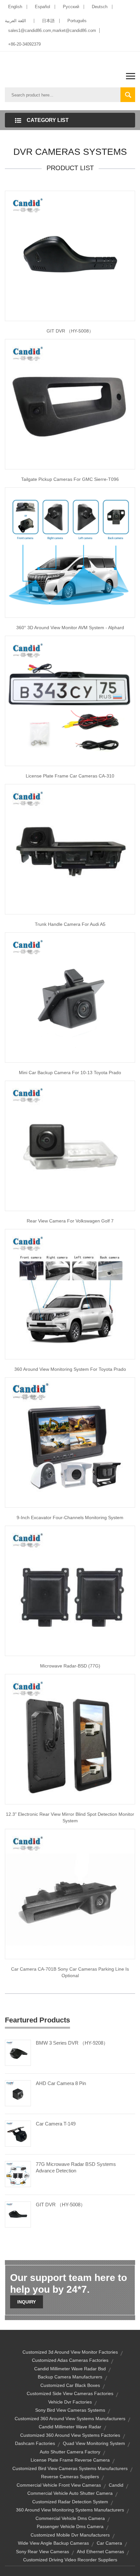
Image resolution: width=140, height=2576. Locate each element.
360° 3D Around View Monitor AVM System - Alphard (70, 628)
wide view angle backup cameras (53, 2543)
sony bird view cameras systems (70, 2410)
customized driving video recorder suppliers (70, 2560)
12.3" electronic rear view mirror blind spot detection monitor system (70, 1817)
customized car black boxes (70, 2385)
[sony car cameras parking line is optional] (70, 1893)
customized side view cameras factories (70, 2393)
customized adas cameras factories (70, 2360)
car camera (109, 2543)
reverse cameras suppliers (70, 2477)
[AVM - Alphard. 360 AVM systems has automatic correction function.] (70, 552)
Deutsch (100, 7)
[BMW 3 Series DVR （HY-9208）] (18, 2052)
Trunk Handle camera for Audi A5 (70, 924)
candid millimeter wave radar (70, 2427)
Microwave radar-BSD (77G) (70, 1666)
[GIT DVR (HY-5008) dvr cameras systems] (70, 255)
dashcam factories (35, 2443)
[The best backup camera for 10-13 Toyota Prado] (70, 997)
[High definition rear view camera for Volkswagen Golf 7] (70, 1145)
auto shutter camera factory (70, 2452)
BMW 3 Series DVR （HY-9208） (72, 2043)
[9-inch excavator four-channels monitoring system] (70, 1442)
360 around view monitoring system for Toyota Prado (70, 1369)
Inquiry (27, 2302)
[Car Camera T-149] (18, 2133)
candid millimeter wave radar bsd (70, 2369)
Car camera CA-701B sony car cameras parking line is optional (70, 1972)
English (15, 7)
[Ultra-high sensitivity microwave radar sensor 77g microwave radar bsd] (70, 1590)
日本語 (48, 21)
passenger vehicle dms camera (70, 2526)
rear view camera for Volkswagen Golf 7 (70, 1221)
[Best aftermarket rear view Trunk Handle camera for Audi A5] (70, 849)
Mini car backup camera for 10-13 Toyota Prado (70, 1073)
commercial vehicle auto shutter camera (70, 2493)
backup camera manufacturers (70, 2377)
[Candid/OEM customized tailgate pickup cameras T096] (70, 404)
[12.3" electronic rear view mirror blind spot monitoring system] (70, 1739)
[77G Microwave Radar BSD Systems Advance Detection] (18, 2173)
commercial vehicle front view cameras (59, 2485)
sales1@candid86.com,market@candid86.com (52, 30)
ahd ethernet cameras (100, 2552)
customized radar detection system (70, 2502)
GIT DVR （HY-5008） (70, 331)
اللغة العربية (15, 21)
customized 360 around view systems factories (70, 2435)
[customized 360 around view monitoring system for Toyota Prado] (70, 1294)
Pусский (71, 7)
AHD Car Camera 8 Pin (61, 2083)
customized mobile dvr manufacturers (70, 2535)
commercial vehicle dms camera (70, 2518)
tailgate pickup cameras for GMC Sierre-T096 (70, 479)
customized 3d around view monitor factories (70, 2352)
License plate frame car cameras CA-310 (70, 776)
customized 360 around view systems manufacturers (70, 2419)
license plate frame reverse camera (70, 2460)
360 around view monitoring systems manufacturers (70, 2510)
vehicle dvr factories (70, 2402)
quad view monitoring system (94, 2443)
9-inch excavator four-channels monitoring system (70, 1517)
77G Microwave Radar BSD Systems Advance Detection (76, 2167)
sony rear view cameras (42, 2552)
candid (116, 2485)
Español (42, 7)
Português (77, 21)
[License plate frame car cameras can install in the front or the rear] (70, 700)
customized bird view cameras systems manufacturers (70, 2468)
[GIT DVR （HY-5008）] (18, 2214)
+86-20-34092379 (24, 44)
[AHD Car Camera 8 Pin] (18, 2093)
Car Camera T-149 (56, 2124)
